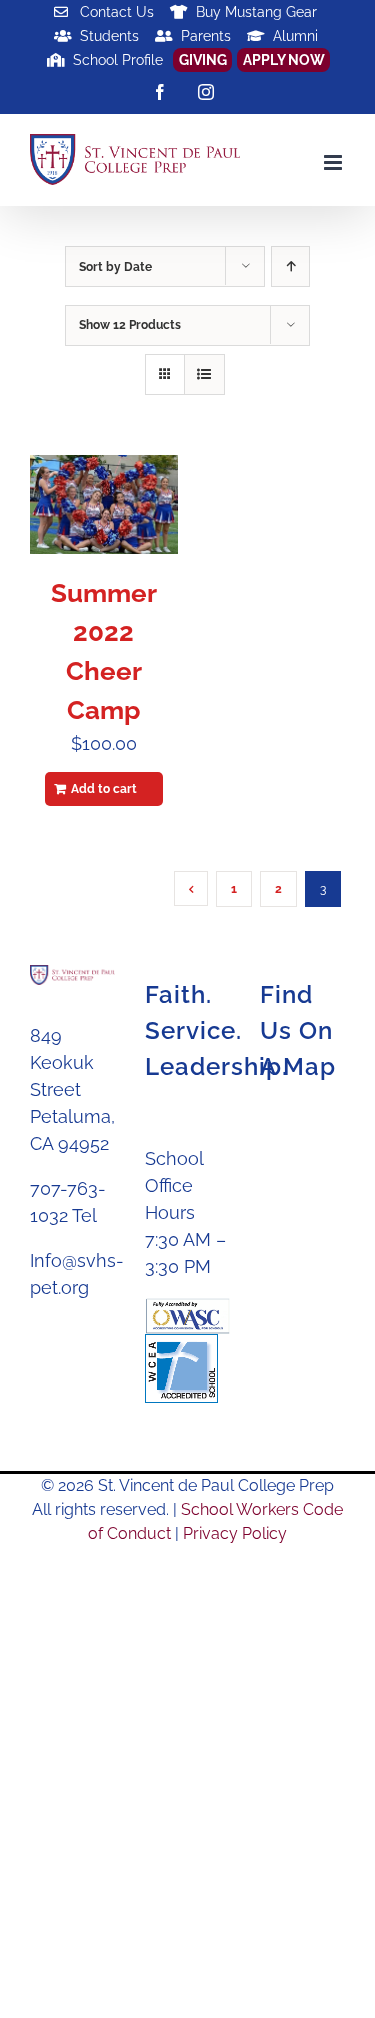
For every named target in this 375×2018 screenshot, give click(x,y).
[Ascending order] (290, 266)
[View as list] (204, 374)
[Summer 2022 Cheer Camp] (104, 504)
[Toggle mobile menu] (334, 162)
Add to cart (104, 789)
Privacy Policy (235, 1533)
